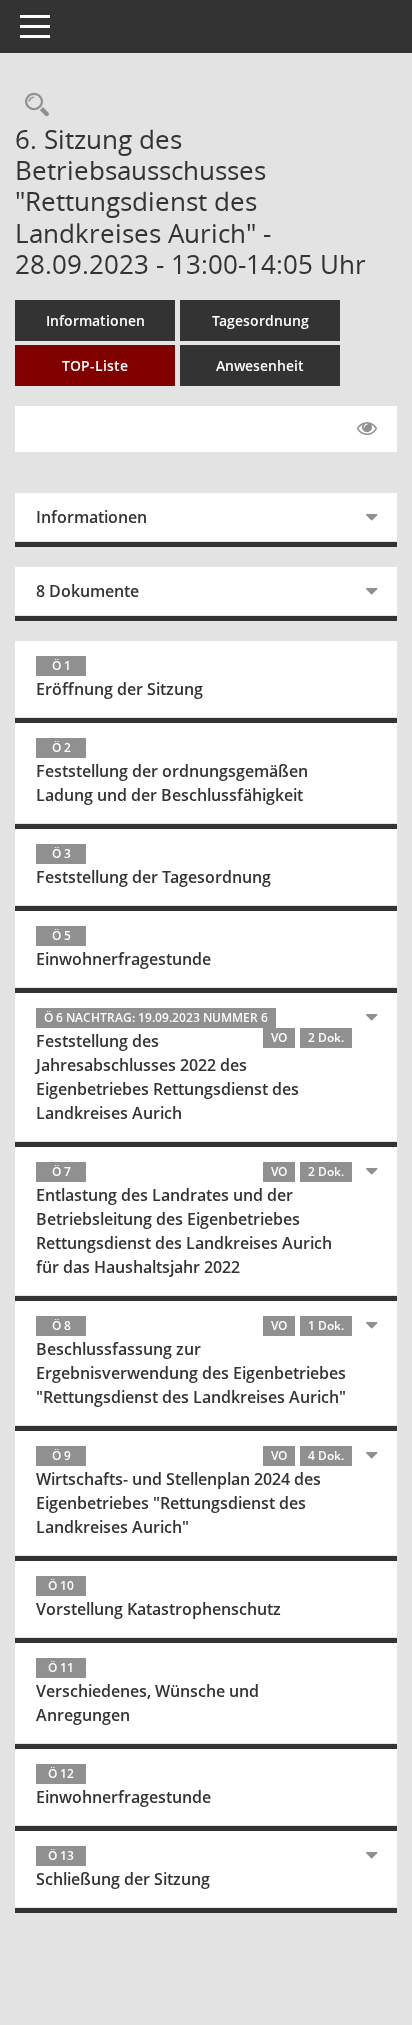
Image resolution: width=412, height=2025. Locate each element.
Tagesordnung (260, 320)
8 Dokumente (87, 591)
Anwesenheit (260, 365)
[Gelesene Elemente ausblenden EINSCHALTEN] (367, 429)
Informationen (95, 320)
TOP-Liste (95, 365)
